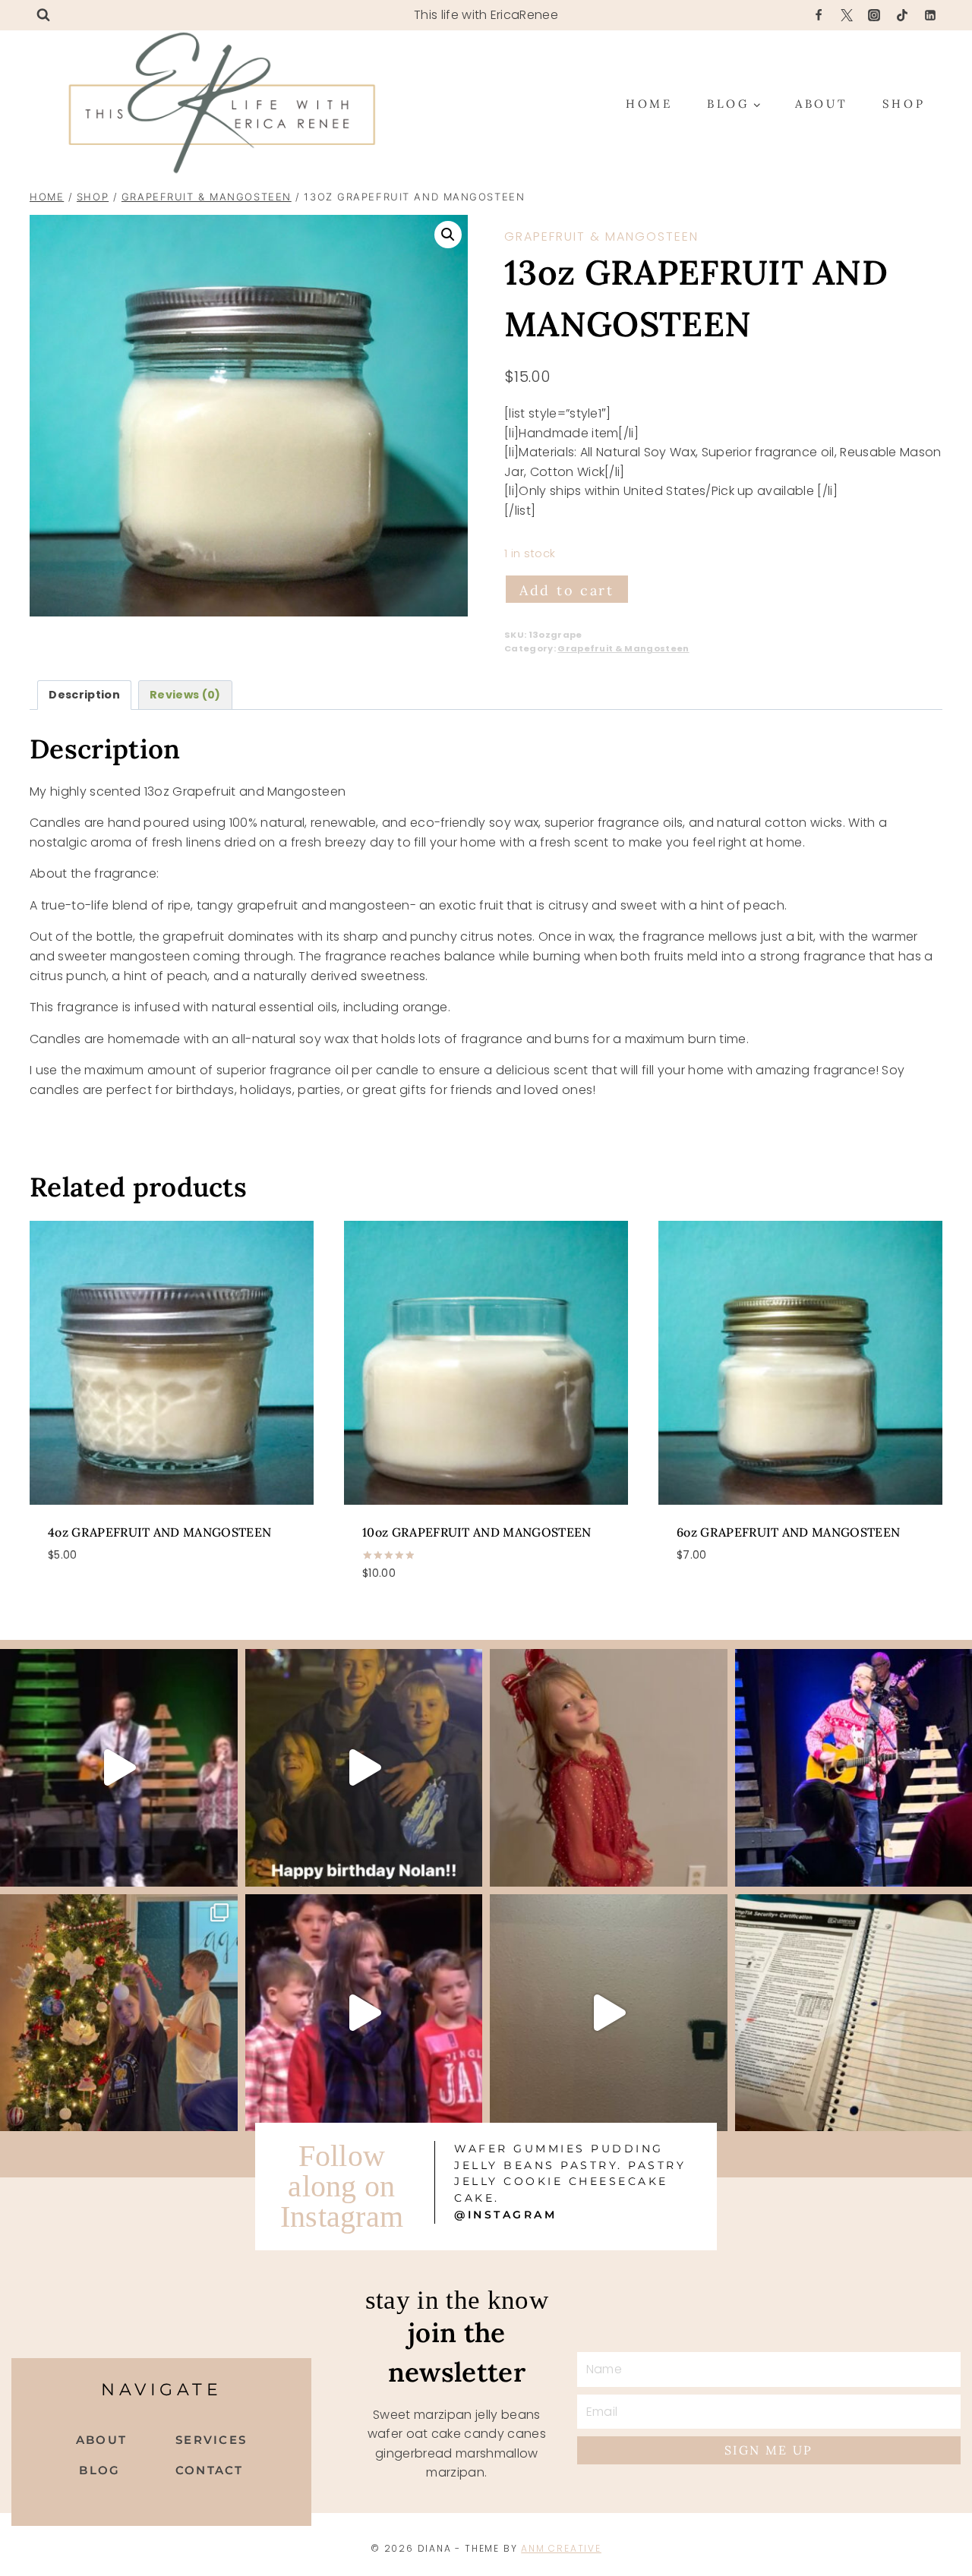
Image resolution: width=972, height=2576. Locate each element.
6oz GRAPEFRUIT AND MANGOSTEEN (788, 1532)
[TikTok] (902, 15)
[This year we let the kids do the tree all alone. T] (119, 2013)
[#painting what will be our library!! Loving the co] (609, 2013)
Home (649, 104)
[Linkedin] (930, 15)
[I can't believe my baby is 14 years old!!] (364, 1768)
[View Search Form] (43, 15)
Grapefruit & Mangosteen (601, 236)
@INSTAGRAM (505, 2215)
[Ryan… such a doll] (609, 1768)
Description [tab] (84, 695)
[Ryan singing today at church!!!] (364, 2013)
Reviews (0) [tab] (185, 695)
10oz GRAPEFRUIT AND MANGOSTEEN (477, 1532)
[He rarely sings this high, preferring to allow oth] (119, 1768)
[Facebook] (819, 15)
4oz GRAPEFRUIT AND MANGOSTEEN (159, 1532)
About (822, 104)
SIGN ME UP (769, 2450)
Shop (904, 104)
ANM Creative (561, 2548)
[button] (448, 235)
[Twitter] (847, 15)
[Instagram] (874, 15)
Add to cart (567, 590)
